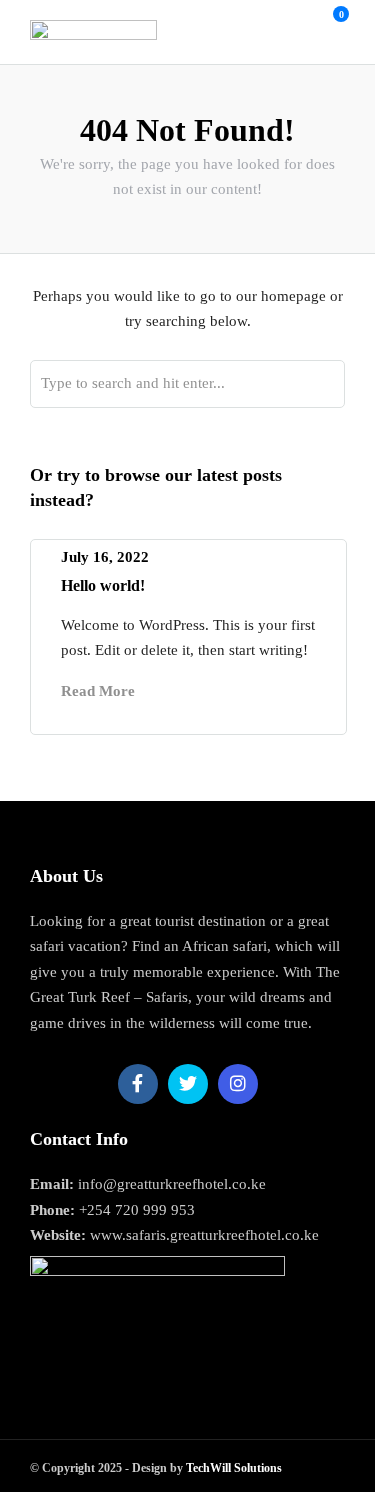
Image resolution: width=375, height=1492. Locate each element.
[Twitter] (188, 1084)
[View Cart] (330, 25)
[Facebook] (138, 1084)
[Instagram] (238, 1084)
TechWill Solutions (234, 1468)
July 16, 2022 (105, 557)
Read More (98, 691)
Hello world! (103, 585)
